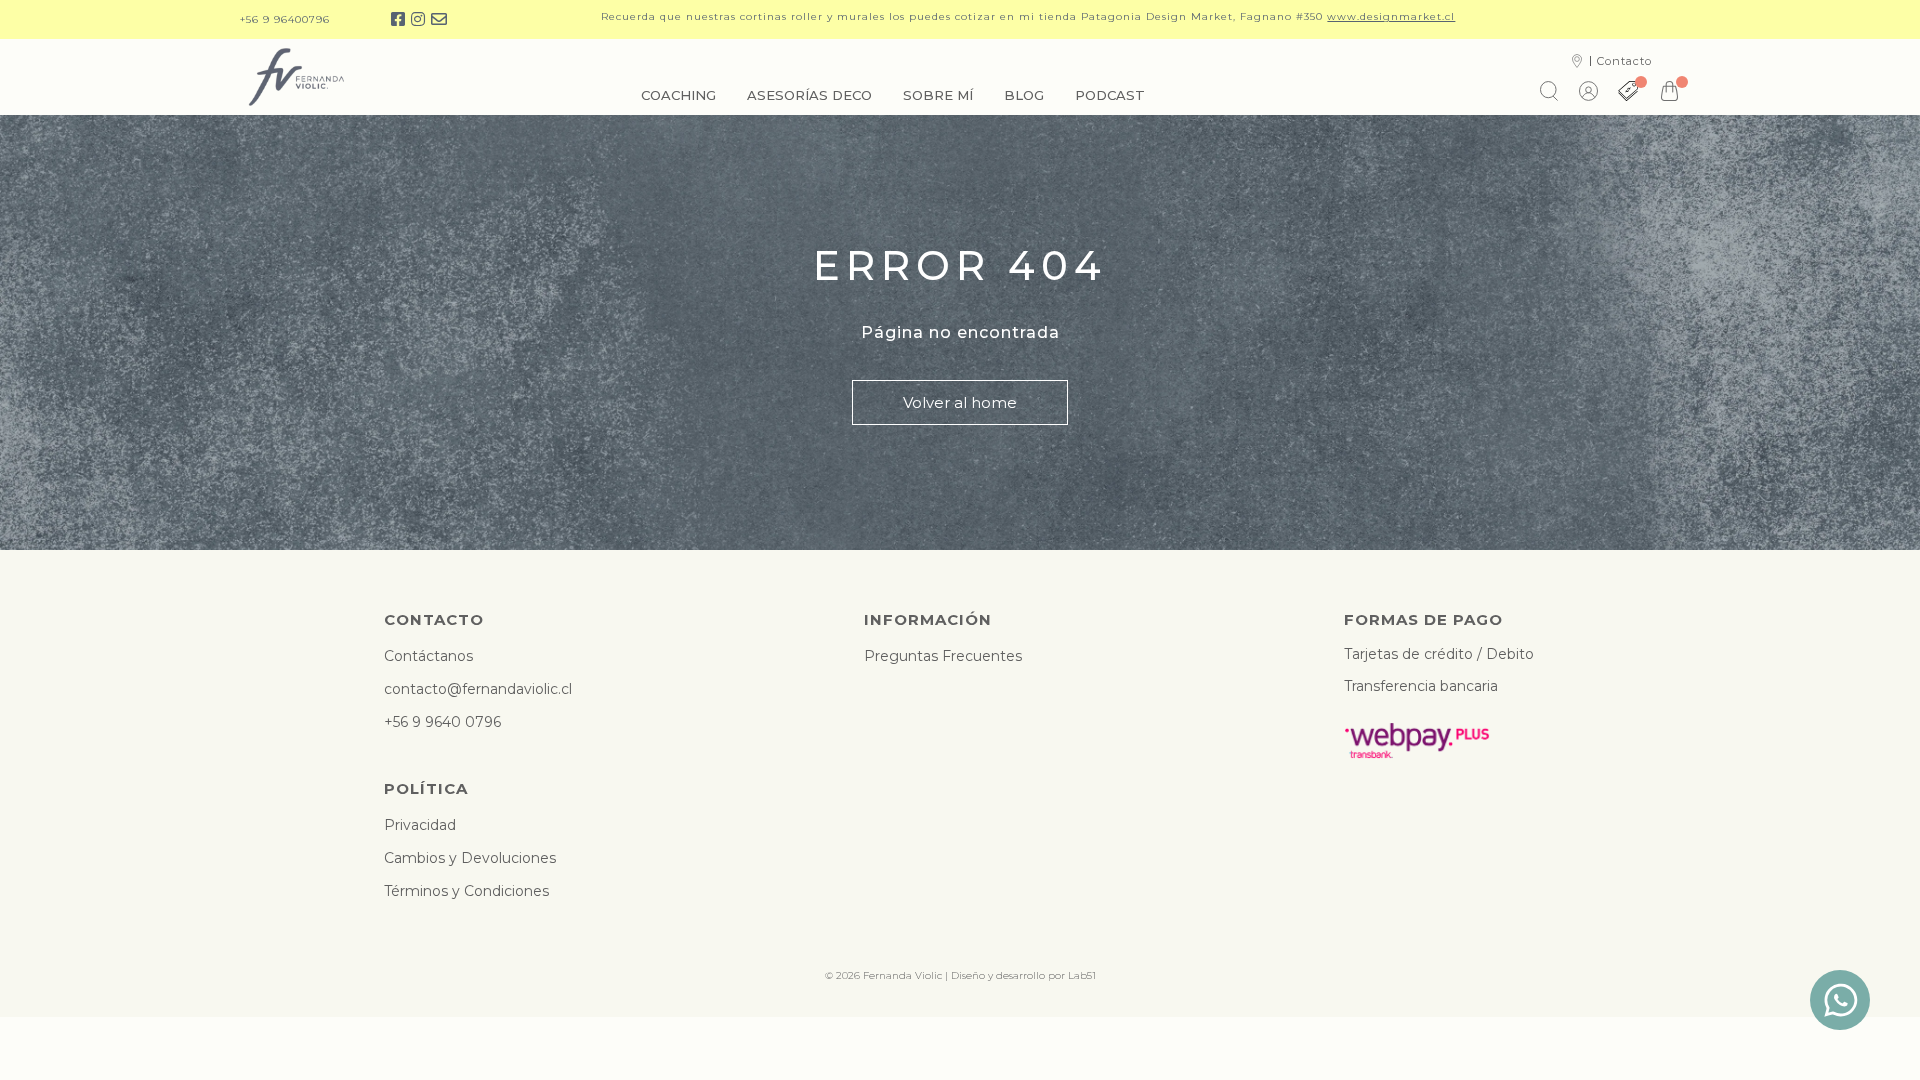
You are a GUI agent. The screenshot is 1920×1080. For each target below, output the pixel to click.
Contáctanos (428, 656)
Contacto (1624, 61)
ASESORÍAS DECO (809, 95)
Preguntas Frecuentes (943, 656)
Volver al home (960, 402)
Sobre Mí (938, 95)
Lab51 (1082, 975)
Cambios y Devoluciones (470, 858)
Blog (1024, 95)
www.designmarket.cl (1391, 16)
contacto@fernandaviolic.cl (478, 689)
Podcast (1110, 95)
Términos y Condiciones (466, 891)
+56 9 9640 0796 (442, 722)
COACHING (678, 95)
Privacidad (420, 825)
